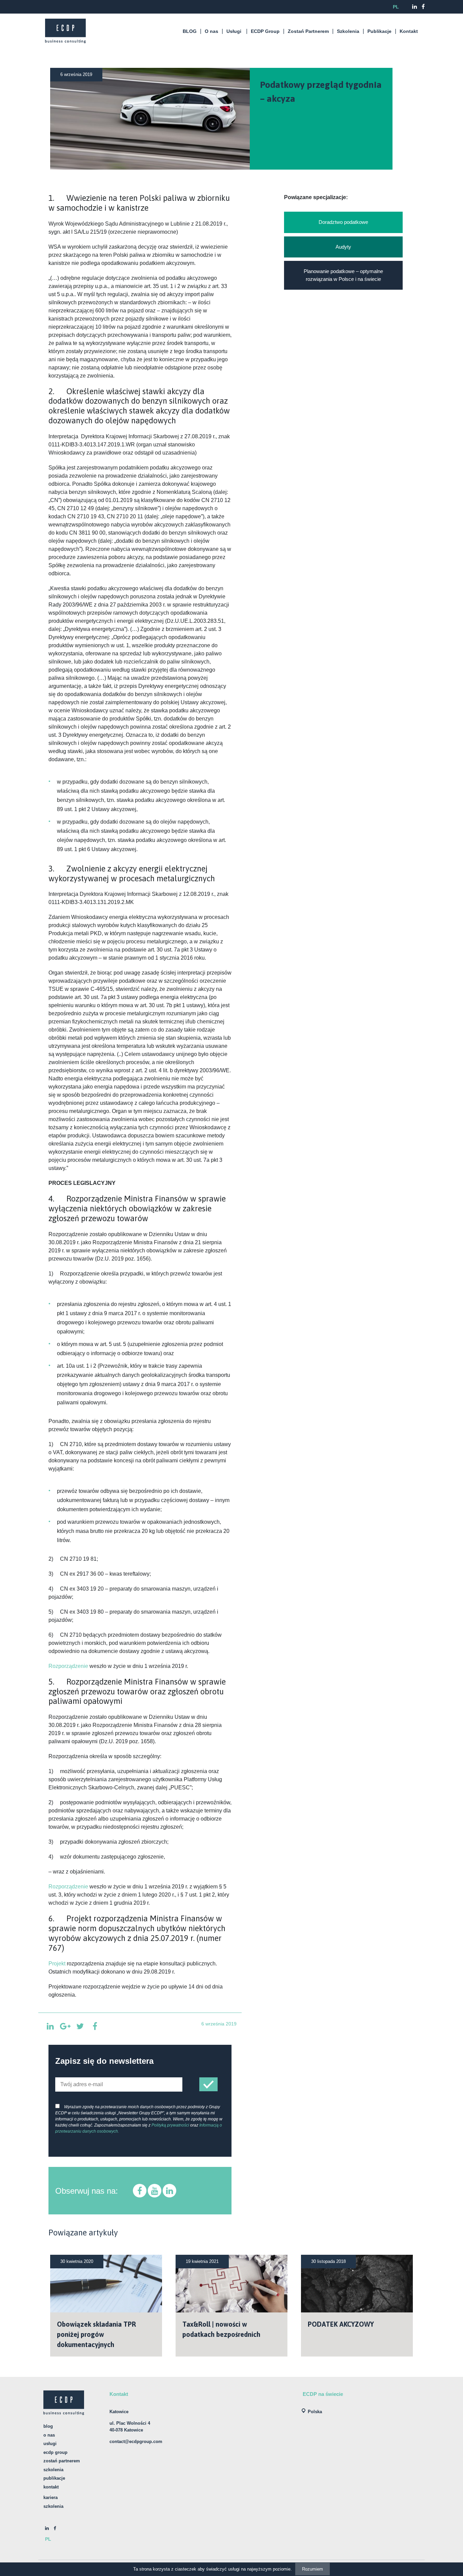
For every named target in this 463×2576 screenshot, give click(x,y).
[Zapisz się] (208, 2084)
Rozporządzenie (68, 1666)
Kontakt (409, 31)
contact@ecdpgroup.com (136, 2442)
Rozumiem (313, 2569)
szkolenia (53, 2506)
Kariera (51, 2497)
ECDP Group (265, 31)
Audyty (343, 247)
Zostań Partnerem (308, 31)
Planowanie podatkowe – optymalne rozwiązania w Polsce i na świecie (343, 275)
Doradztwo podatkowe (343, 222)
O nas (212, 31)
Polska (315, 2412)
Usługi (234, 31)
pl (396, 7)
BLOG (190, 31)
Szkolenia (348, 31)
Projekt (57, 1964)
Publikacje (379, 31)
